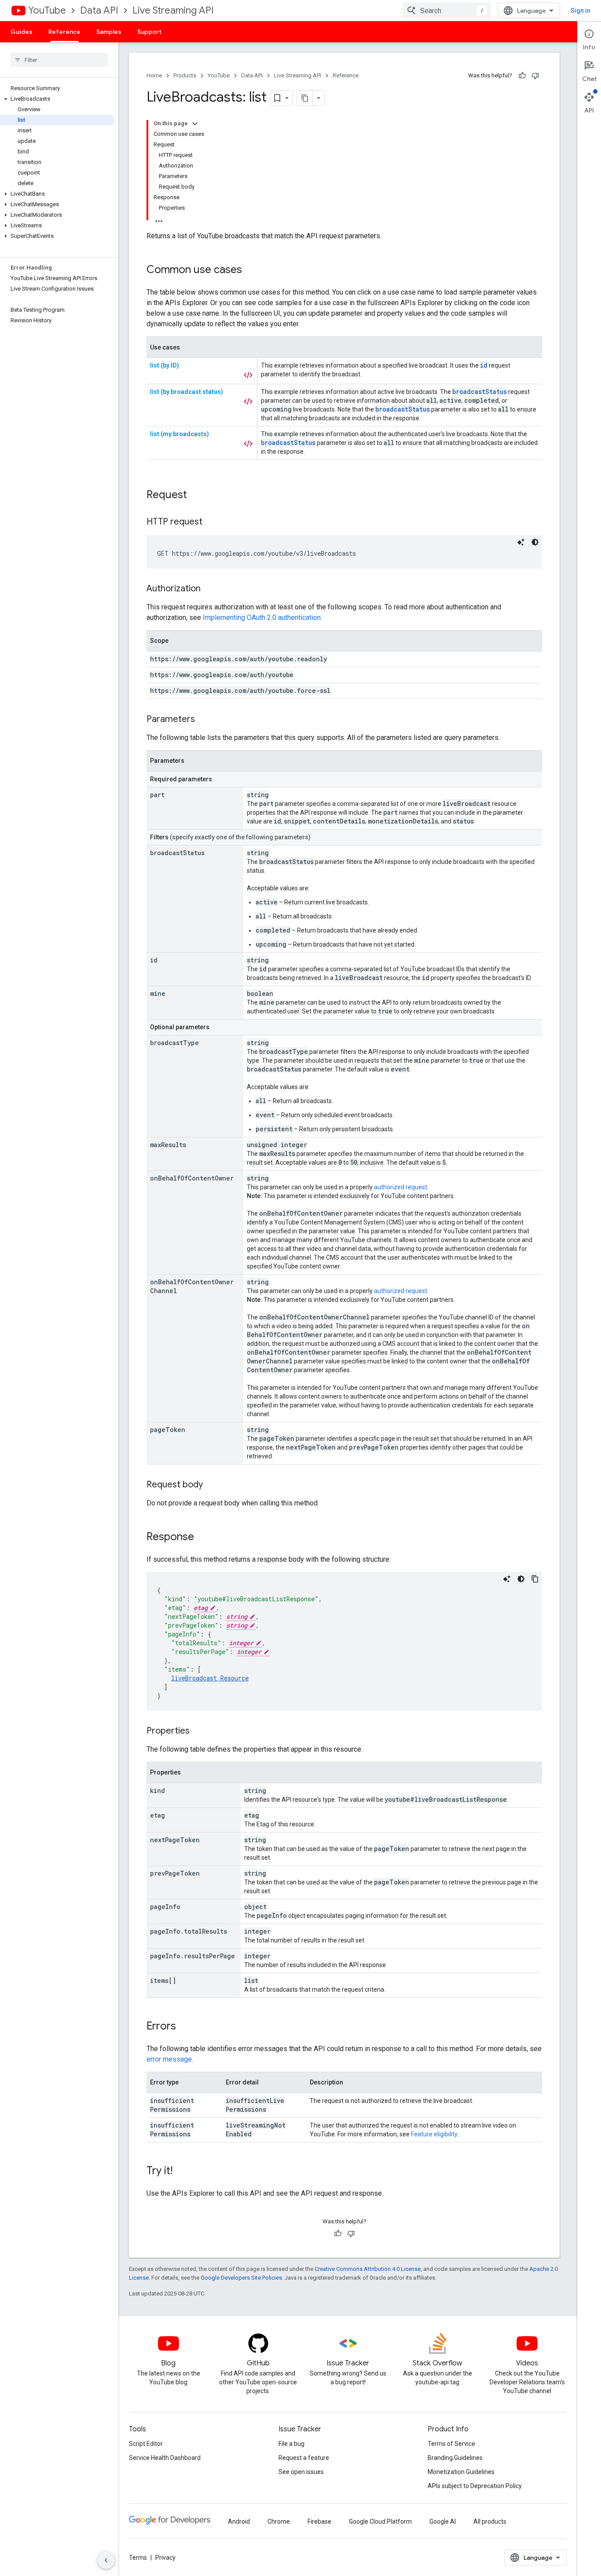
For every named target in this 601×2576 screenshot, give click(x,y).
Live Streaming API (173, 10)
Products (185, 75)
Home (154, 75)
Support (149, 32)
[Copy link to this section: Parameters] (204, 720)
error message (169, 2059)
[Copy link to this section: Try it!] (181, 2172)
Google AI (443, 2521)
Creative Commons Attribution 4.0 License (368, 2269)
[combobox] (447, 11)
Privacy (165, 2558)
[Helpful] (522, 76)
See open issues (301, 2472)
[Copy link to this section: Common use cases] (251, 270)
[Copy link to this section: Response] (203, 1538)
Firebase (319, 2521)
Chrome (279, 2521)
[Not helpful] (535, 76)
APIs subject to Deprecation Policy (475, 2486)
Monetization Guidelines (461, 2472)
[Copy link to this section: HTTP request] (211, 522)
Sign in (581, 11)
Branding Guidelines (455, 2458)
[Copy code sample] (535, 1579)
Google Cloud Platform (380, 2521)
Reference (64, 32)
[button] (57, 99)
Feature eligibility (434, 2134)
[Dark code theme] (535, 542)
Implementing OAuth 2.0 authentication (262, 618)
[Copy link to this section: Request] (196, 496)
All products (490, 2521)
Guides (22, 32)
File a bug (291, 2444)
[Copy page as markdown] (305, 98)
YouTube (47, 10)
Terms (138, 2558)
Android (239, 2521)
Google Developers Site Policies (241, 2278)
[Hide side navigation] (106, 2560)
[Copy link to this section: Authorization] (209, 589)
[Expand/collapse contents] (195, 124)
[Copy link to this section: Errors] (185, 2027)
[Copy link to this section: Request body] (212, 1485)
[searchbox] (59, 60)
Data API (99, 10)
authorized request (401, 1187)
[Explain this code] (521, 542)
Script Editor (146, 2444)
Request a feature (304, 2458)
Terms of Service (451, 2444)
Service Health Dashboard (165, 2458)
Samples (109, 32)
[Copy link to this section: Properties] (198, 1731)
